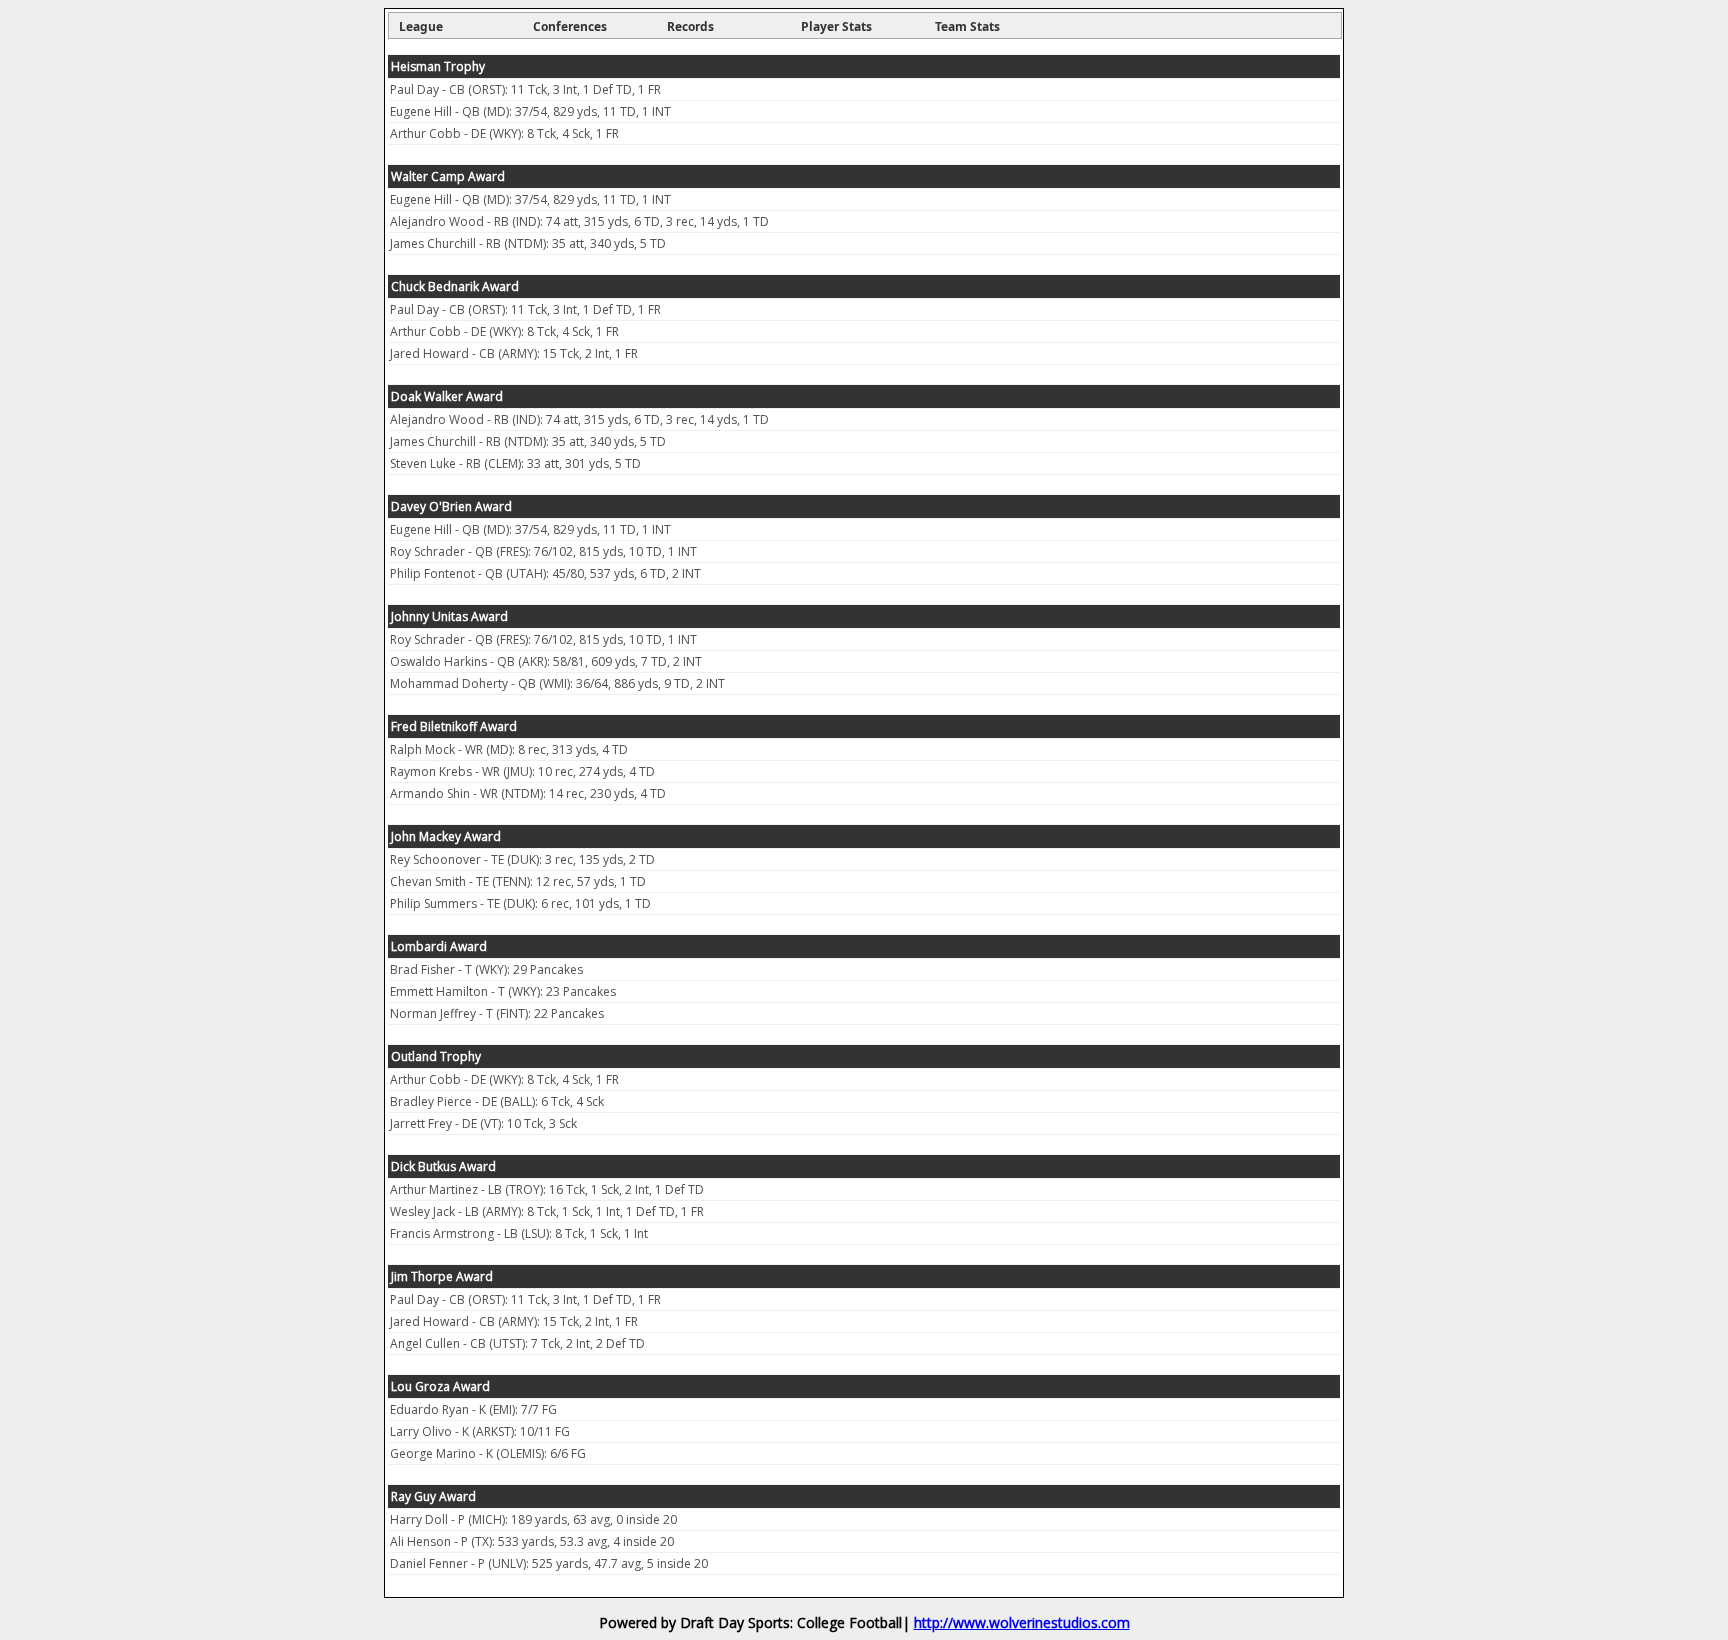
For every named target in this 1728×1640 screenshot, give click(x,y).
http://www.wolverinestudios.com (1022, 1622)
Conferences (570, 26)
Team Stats (967, 26)
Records (690, 26)
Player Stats (836, 26)
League (421, 26)
